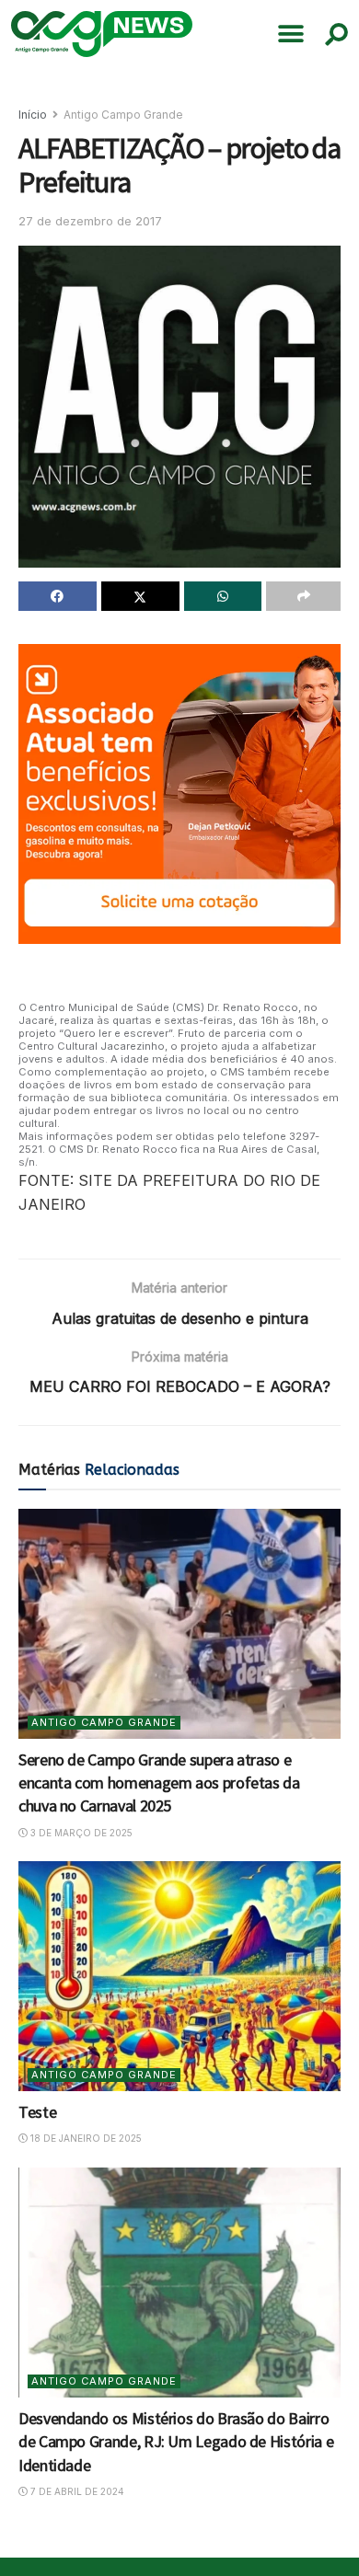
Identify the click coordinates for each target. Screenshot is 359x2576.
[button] (291, 34)
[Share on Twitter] (140, 596)
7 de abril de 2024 (76, 2491)
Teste (37, 2112)
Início (33, 115)
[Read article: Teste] (179, 1976)
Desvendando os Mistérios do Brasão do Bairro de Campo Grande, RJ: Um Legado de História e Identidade (176, 2441)
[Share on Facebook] (58, 596)
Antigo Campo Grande (123, 115)
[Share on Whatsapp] (223, 596)
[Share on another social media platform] (303, 596)
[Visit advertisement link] (179, 794)
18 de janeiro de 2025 (85, 2138)
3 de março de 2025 (80, 1833)
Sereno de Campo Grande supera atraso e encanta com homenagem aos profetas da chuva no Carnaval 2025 (159, 1782)
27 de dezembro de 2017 (90, 221)
